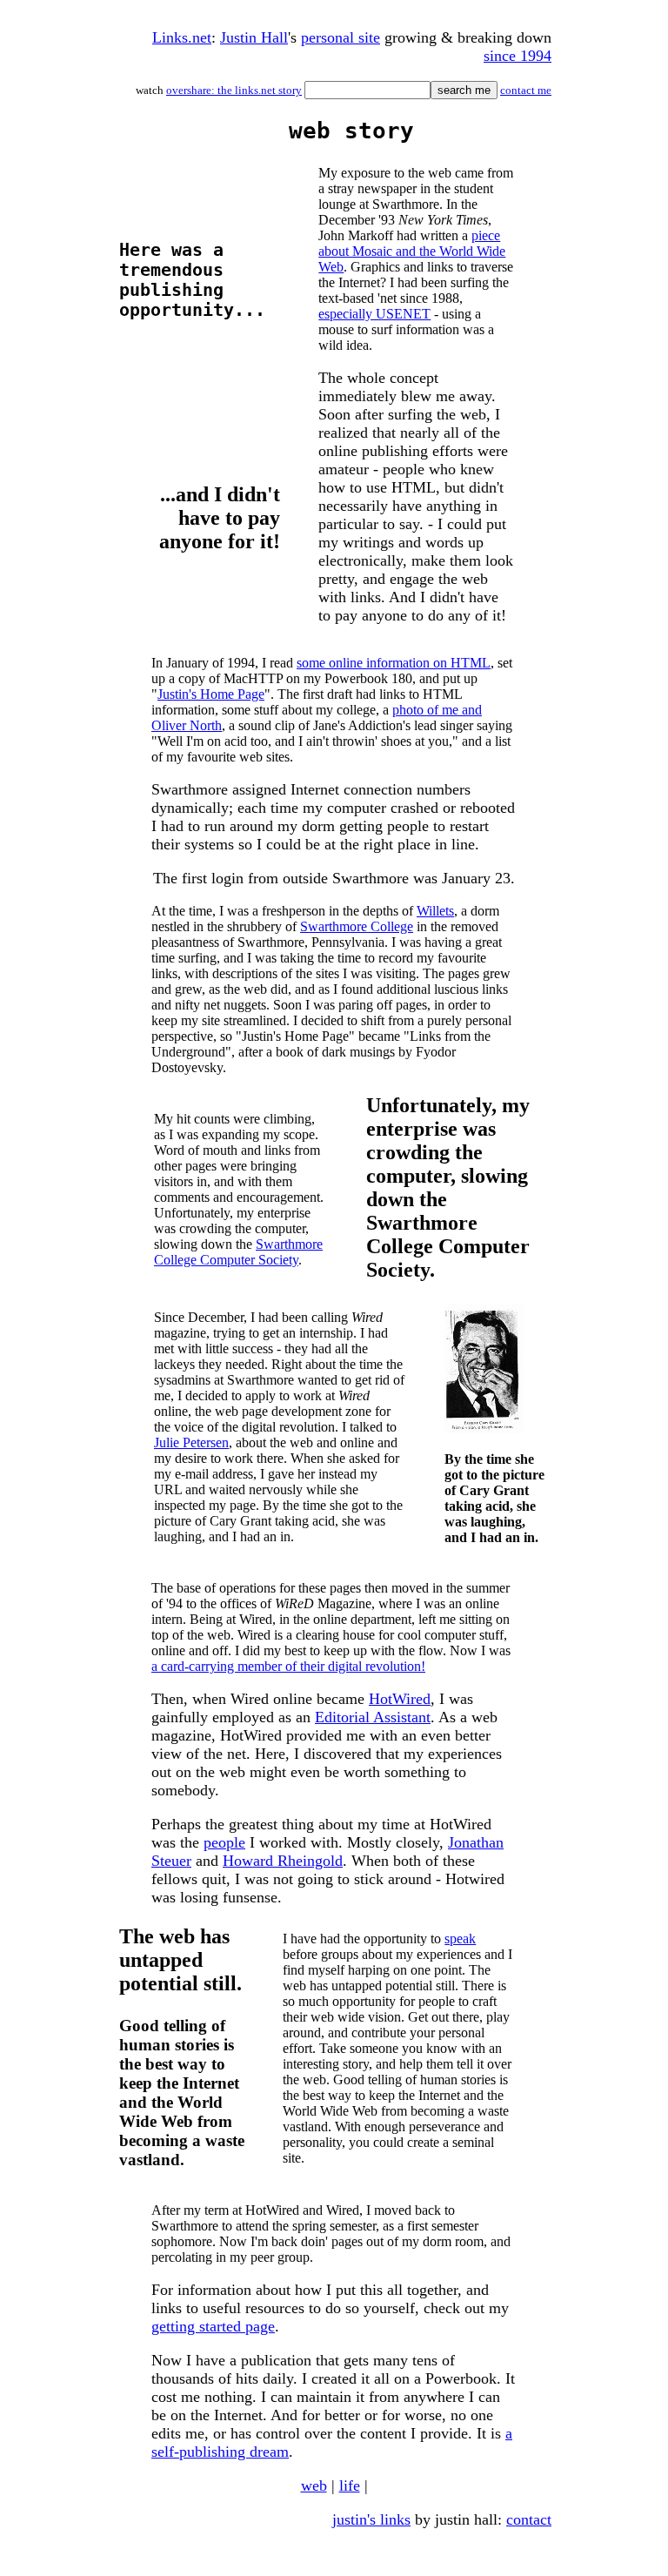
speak (460, 1939)
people (224, 1842)
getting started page (213, 2326)
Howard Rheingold (283, 1861)
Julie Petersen (191, 1442)
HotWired (400, 1699)
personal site (341, 37)
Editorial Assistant (373, 1717)
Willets (435, 911)
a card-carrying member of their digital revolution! (288, 1666)
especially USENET (374, 314)
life (350, 2485)
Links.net (182, 37)
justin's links (371, 2519)
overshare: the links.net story (234, 90)
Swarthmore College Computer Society (238, 1252)
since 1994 (518, 56)
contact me (526, 90)
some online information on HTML (394, 663)
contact (529, 2519)
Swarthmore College (357, 926)
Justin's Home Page (211, 694)
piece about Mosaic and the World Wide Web (412, 251)
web (314, 2485)
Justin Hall (254, 37)
